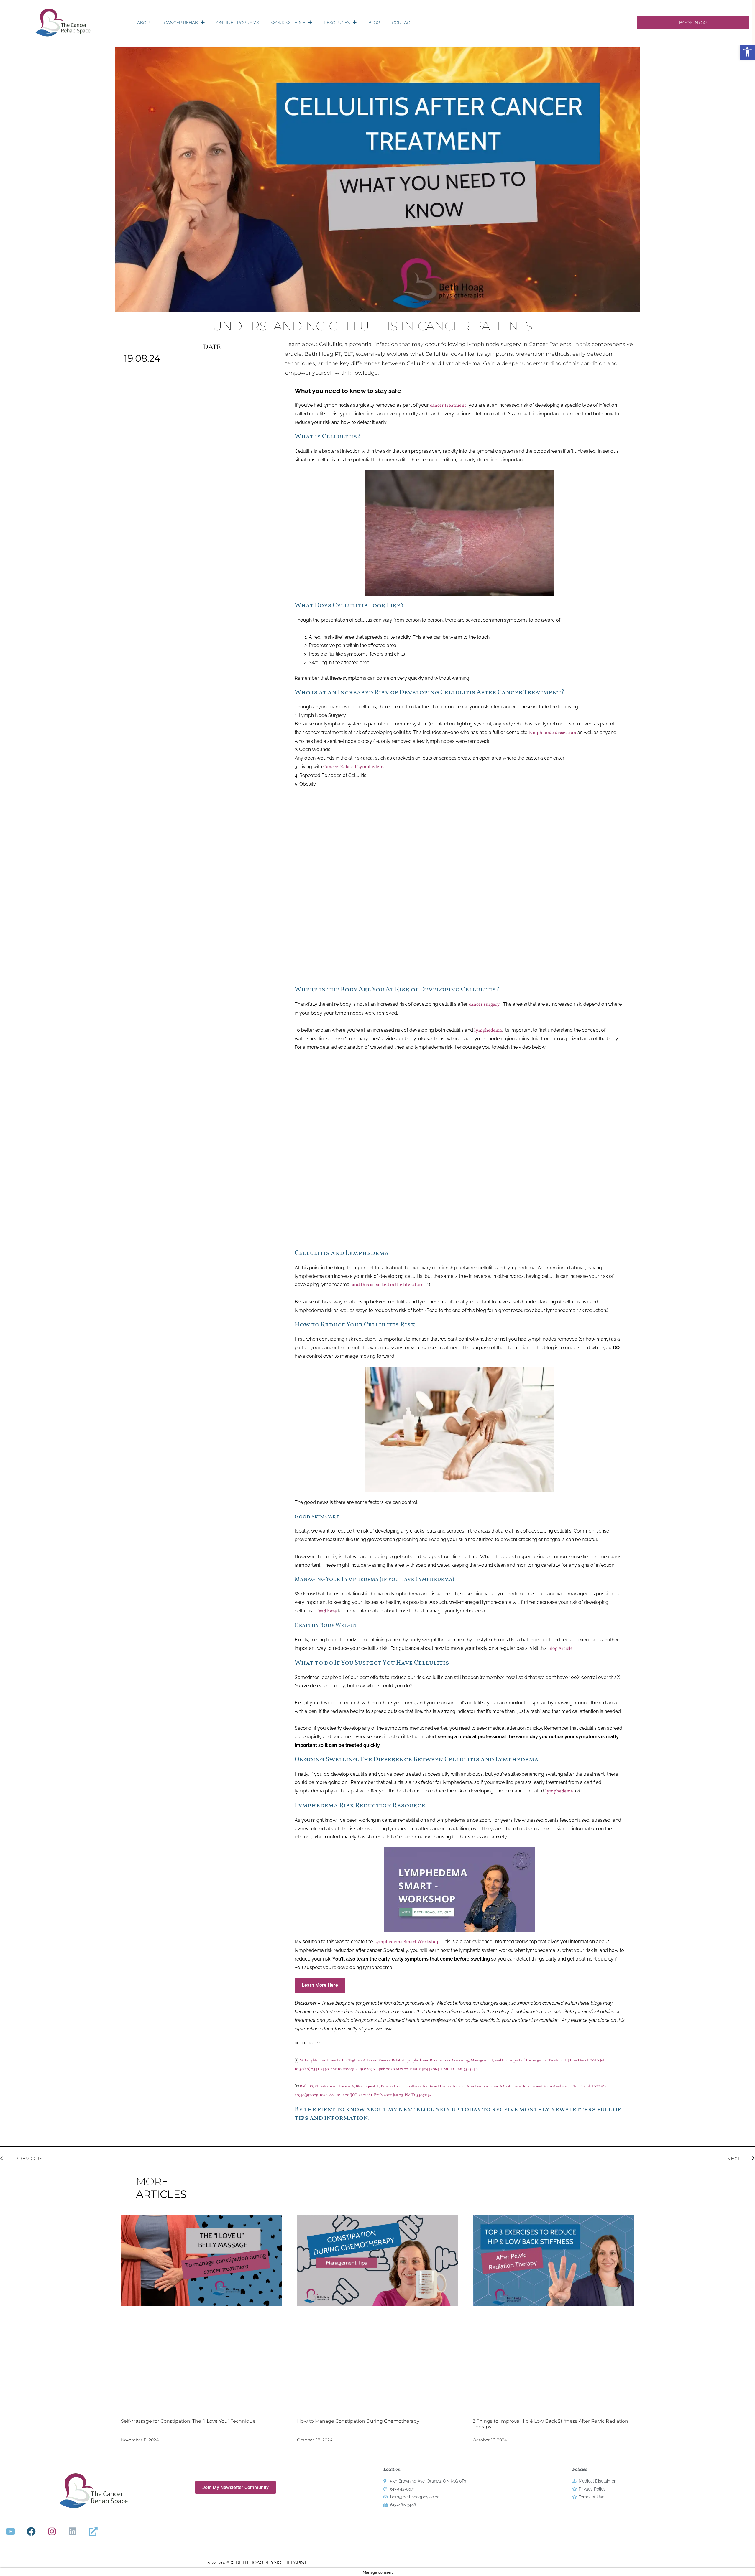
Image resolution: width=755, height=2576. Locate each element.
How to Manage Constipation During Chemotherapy (358, 2421)
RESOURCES (337, 23)
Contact (402, 23)
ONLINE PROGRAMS (238, 23)
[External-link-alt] (93, 2531)
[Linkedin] (73, 2531)
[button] (747, 52)
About (145, 23)
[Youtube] (11, 2531)
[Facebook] (31, 2531)
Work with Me (288, 23)
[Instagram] (52, 2531)
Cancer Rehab (181, 23)
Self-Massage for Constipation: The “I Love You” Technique (188, 2421)
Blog (374, 23)
